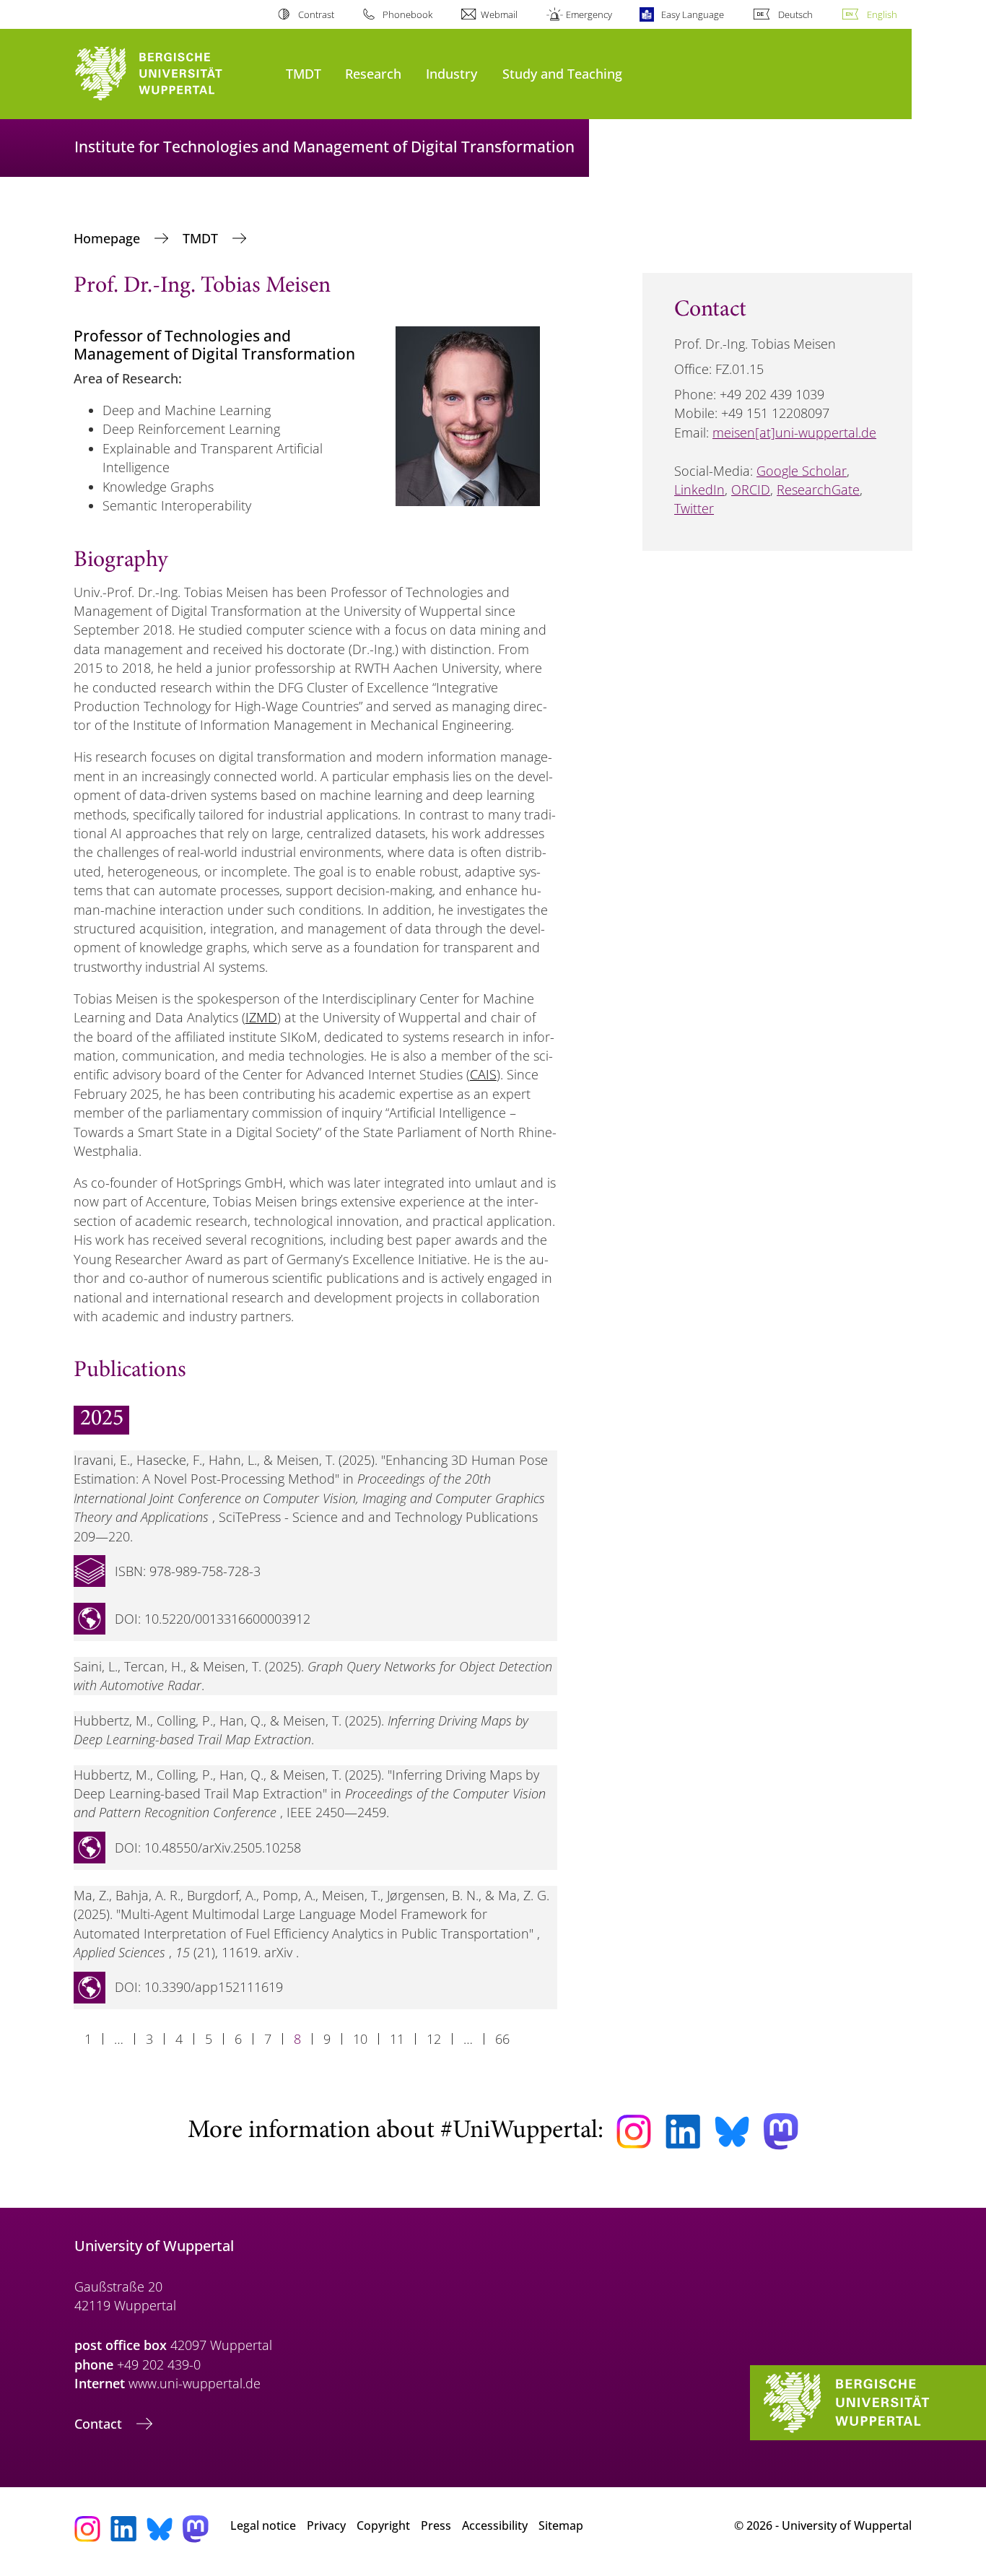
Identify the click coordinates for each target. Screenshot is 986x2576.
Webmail (499, 14)
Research (373, 73)
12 (434, 2039)
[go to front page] (173, 74)
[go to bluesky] (732, 2131)
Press (436, 2525)
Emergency (589, 14)
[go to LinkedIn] (683, 2132)
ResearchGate (818, 489)
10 (360, 2039)
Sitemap (561, 2525)
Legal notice (263, 2525)
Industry (451, 73)
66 (502, 2039)
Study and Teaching (562, 73)
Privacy (326, 2525)
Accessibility (495, 2525)
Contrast (316, 14)
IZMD (261, 1017)
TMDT (304, 73)
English (882, 14)
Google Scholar (802, 471)
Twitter (694, 508)
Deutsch (795, 14)
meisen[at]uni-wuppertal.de (794, 432)
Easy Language (692, 14)
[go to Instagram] (634, 2132)
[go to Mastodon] (781, 2132)
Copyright (383, 2525)
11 (397, 2039)
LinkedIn (699, 489)
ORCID (751, 489)
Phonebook (407, 14)
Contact (100, 2424)
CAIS (483, 1074)
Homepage (109, 238)
